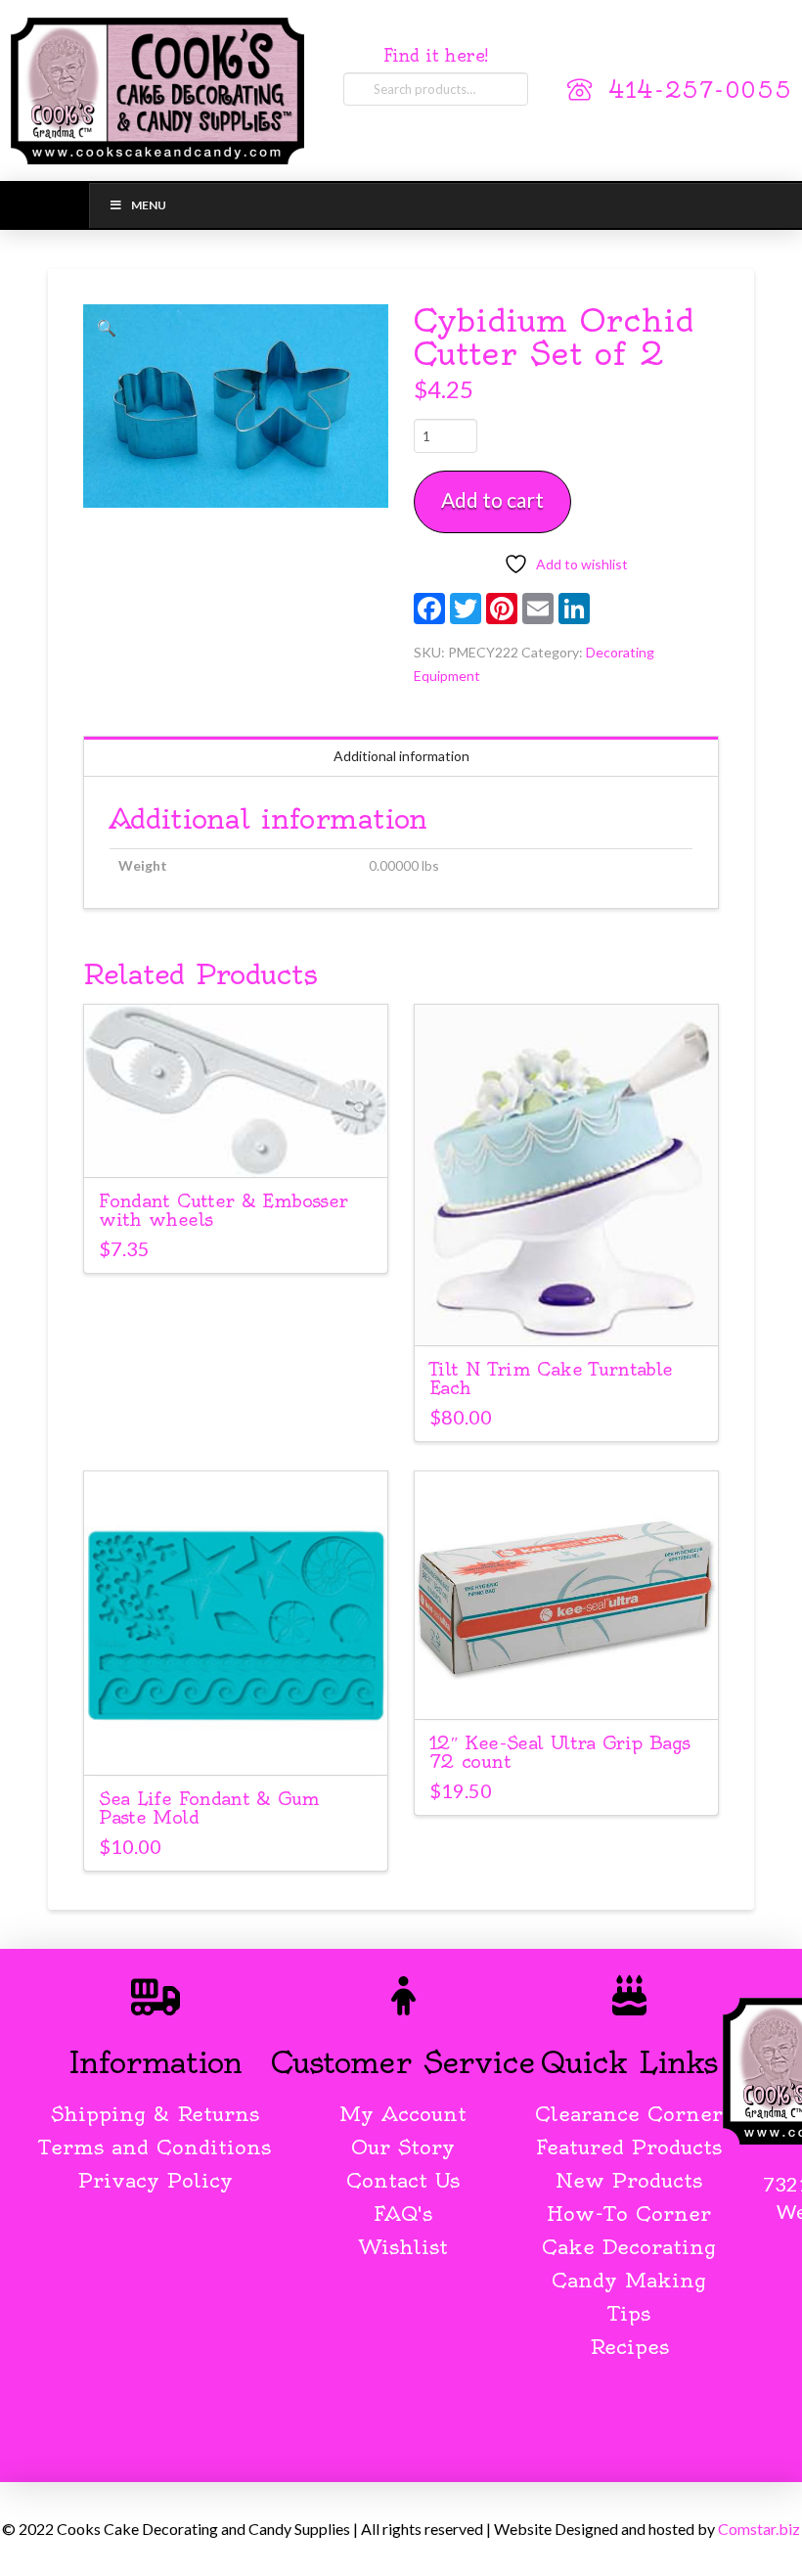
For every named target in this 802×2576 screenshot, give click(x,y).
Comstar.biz (759, 2529)
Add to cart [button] (236, 1145)
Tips (629, 2313)
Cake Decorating (629, 2247)
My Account (403, 2114)
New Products (629, 2180)
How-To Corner (629, 2214)
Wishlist (403, 2247)
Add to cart (492, 499)
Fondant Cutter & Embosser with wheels (223, 1210)
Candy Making (629, 2280)
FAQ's (403, 2214)
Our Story (403, 2147)
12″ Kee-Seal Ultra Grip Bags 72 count (559, 1752)
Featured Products (629, 2147)
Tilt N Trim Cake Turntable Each (551, 1378)
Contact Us (403, 2180)
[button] (107, 328)
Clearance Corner (629, 2114)
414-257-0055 (700, 90)
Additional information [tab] (401, 756)
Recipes (629, 2347)
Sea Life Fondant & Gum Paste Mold (209, 1808)
